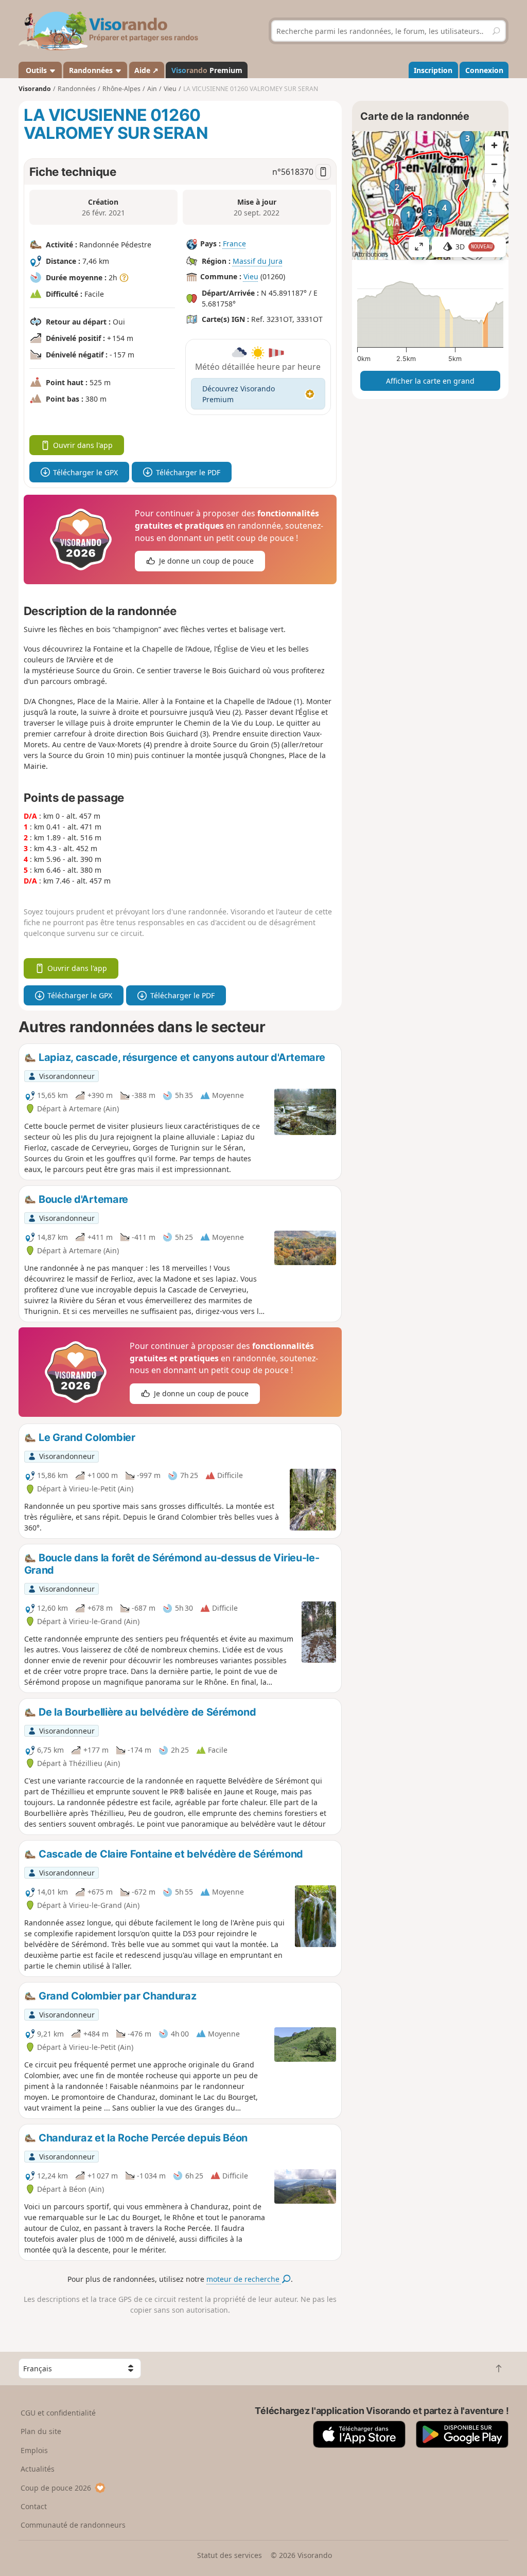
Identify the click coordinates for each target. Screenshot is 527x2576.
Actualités (38, 2469)
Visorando (35, 89)
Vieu (251, 276)
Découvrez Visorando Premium (239, 394)
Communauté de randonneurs (73, 2525)
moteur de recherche (244, 2279)
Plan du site (41, 2431)
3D (474, 247)
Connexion (484, 70)
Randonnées (92, 70)
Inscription (433, 70)
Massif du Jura (258, 261)
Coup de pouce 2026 (56, 2488)
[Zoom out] (494, 164)
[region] (430, 195)
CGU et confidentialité (58, 2413)
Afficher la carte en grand (430, 381)
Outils (36, 70)
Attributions (371, 254)
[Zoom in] (494, 146)
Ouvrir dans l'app (83, 445)
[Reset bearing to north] (494, 183)
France (234, 244)
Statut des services (230, 2555)
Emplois (34, 2450)
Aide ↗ (146, 70)
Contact (34, 2506)
